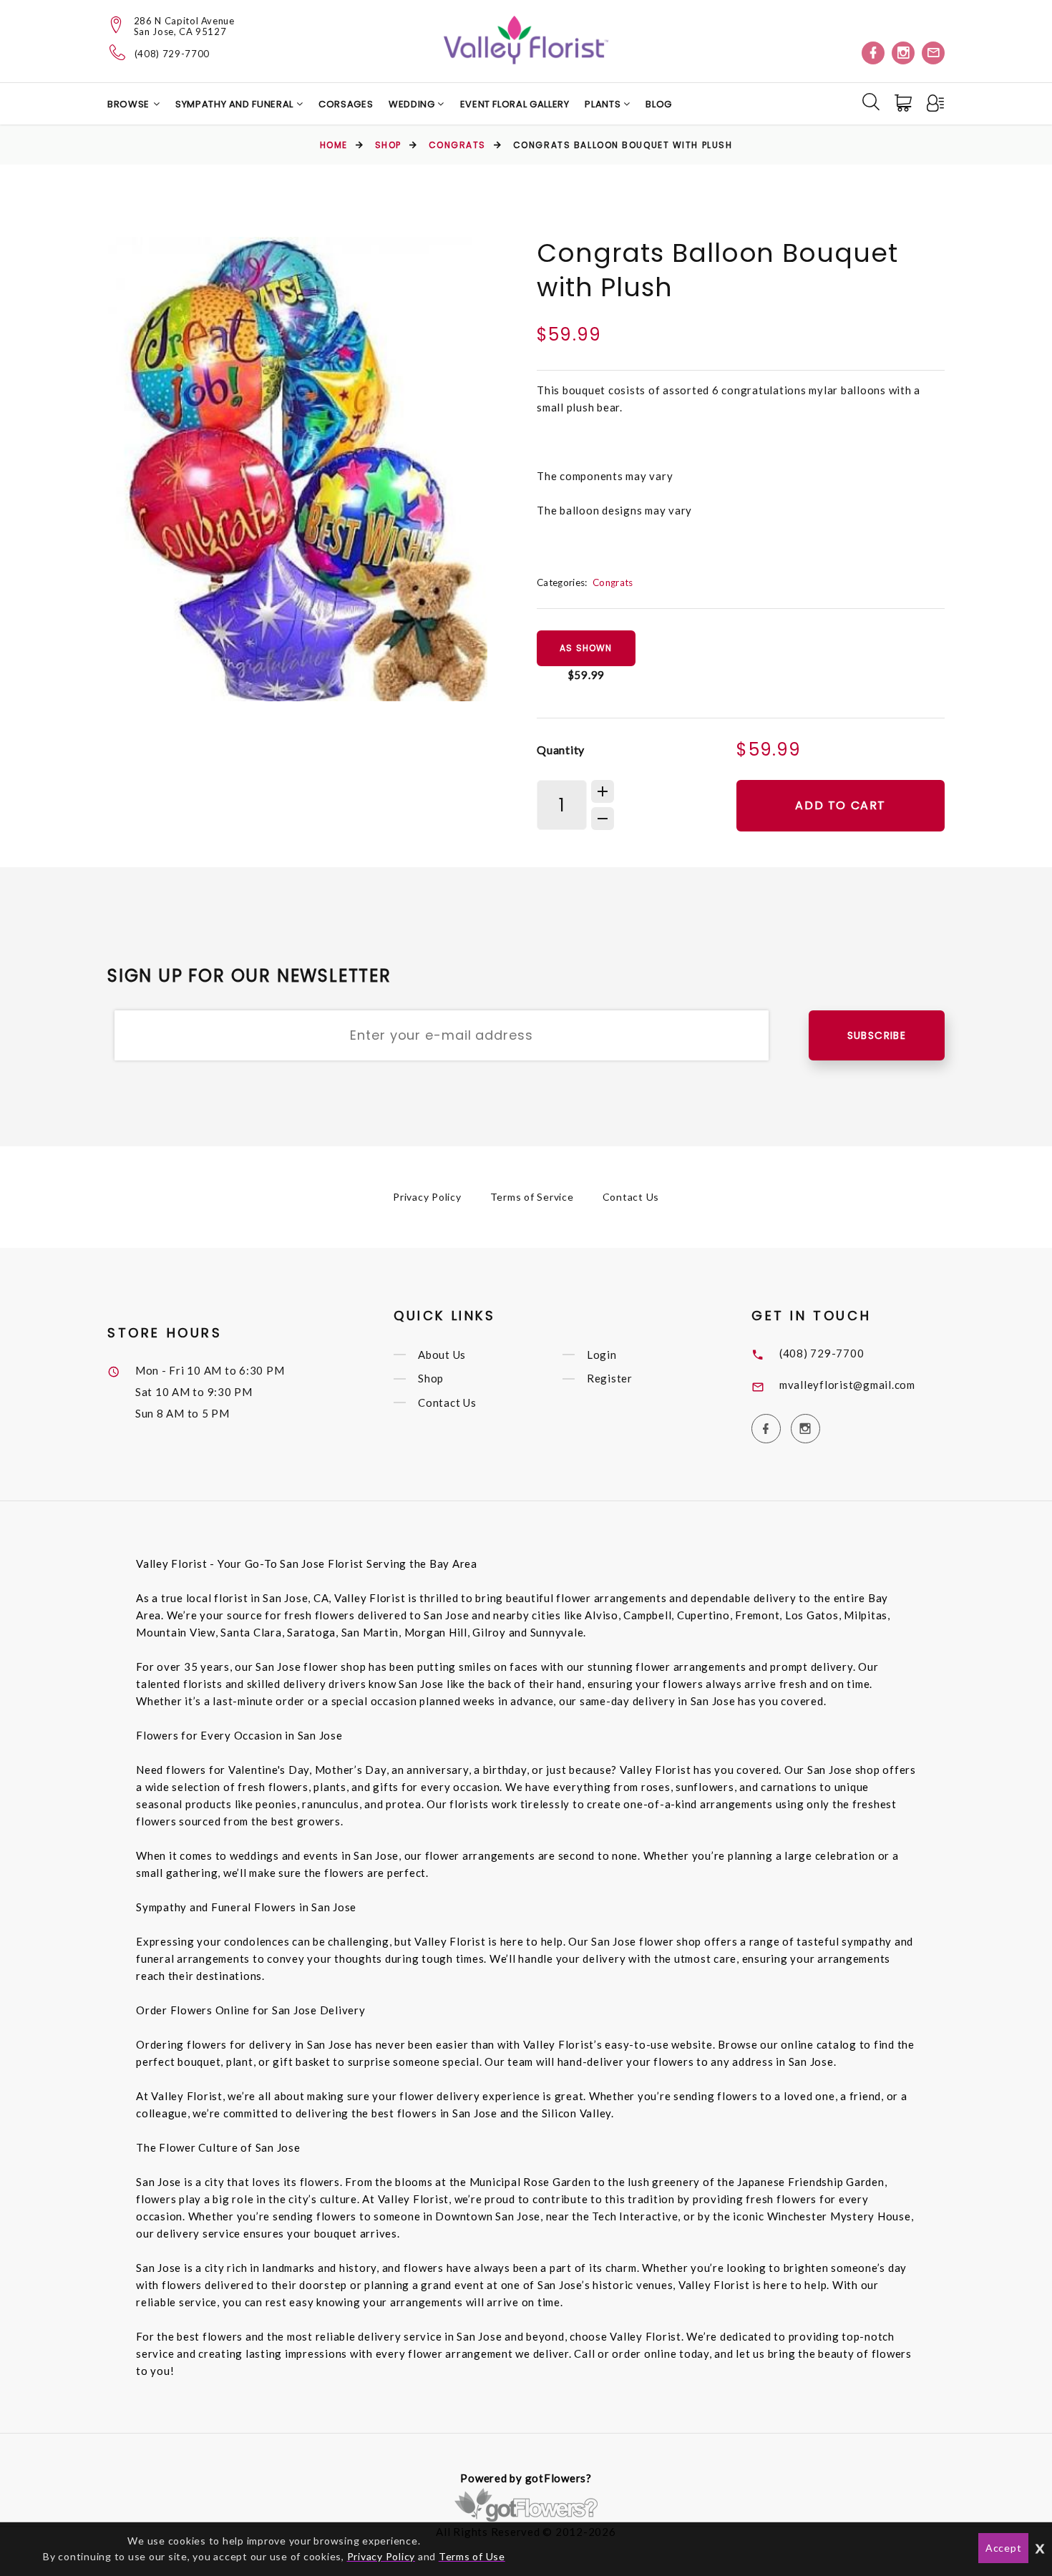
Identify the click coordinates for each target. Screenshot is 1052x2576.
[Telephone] (118, 52)
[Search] (871, 102)
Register (610, 1379)
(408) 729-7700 (172, 54)
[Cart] (905, 103)
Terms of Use (472, 2556)
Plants (604, 104)
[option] (298, 469)
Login (602, 1355)
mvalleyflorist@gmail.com (847, 1385)
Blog (659, 104)
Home (334, 145)
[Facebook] (873, 53)
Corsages (346, 104)
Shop (388, 145)
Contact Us (631, 1197)
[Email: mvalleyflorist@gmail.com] (933, 53)
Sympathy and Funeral (236, 104)
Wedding (413, 104)
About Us (442, 1355)
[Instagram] (903, 53)
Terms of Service (532, 1197)
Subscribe (877, 1035)
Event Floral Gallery (515, 104)
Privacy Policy (427, 1197)
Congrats (457, 145)
